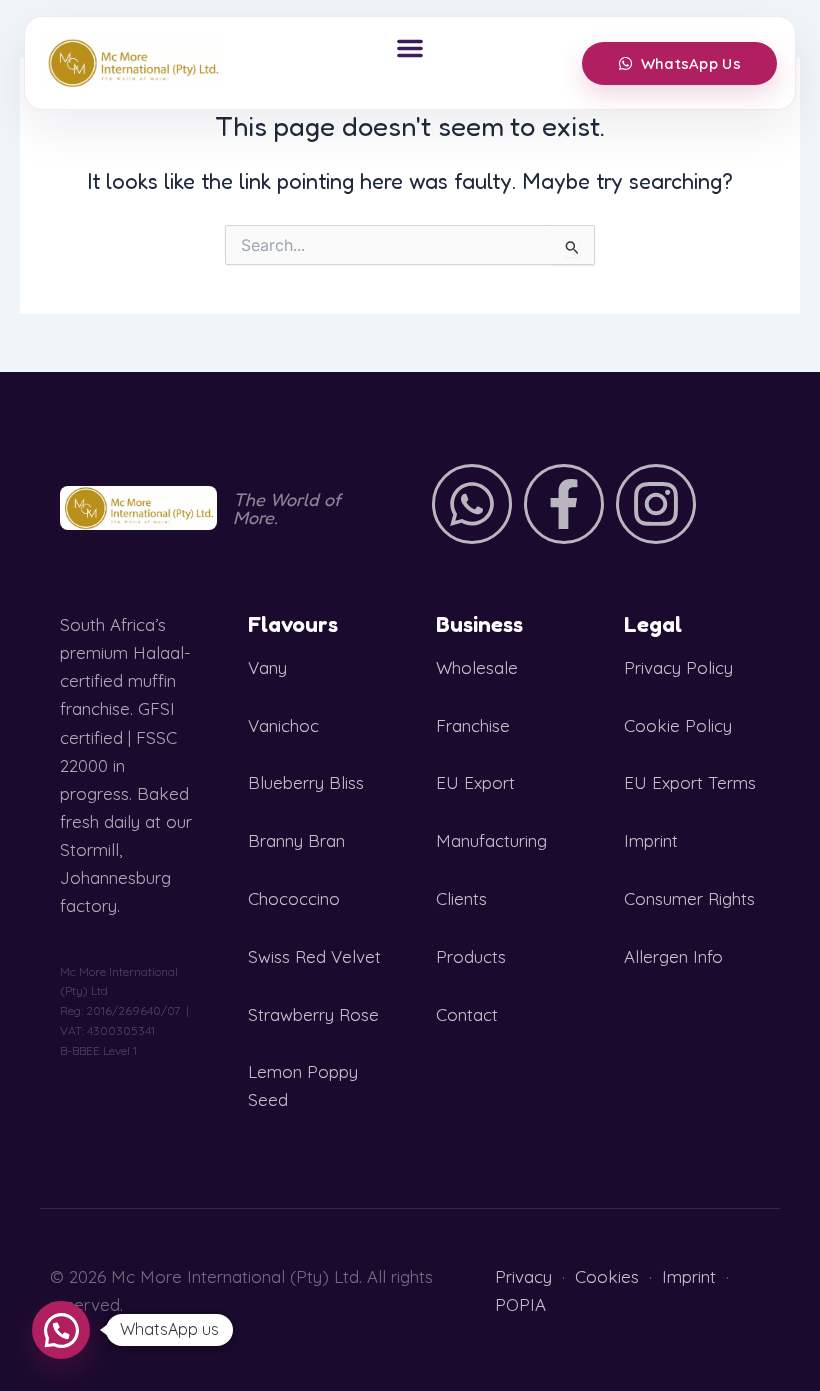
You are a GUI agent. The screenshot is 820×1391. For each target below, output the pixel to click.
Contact (467, 1014)
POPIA (520, 1304)
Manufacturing (491, 840)
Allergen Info (673, 956)
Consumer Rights (689, 898)
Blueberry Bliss (306, 782)
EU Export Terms (690, 782)
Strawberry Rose (313, 1014)
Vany (267, 667)
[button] (410, 48)
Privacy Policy (678, 667)
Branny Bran (296, 840)
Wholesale (477, 667)
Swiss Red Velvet (314, 956)
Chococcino (294, 898)
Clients (461, 898)
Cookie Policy (678, 725)
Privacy (523, 1276)
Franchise (473, 725)
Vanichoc (283, 725)
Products (471, 956)
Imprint (651, 840)
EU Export (475, 782)
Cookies (607, 1276)
